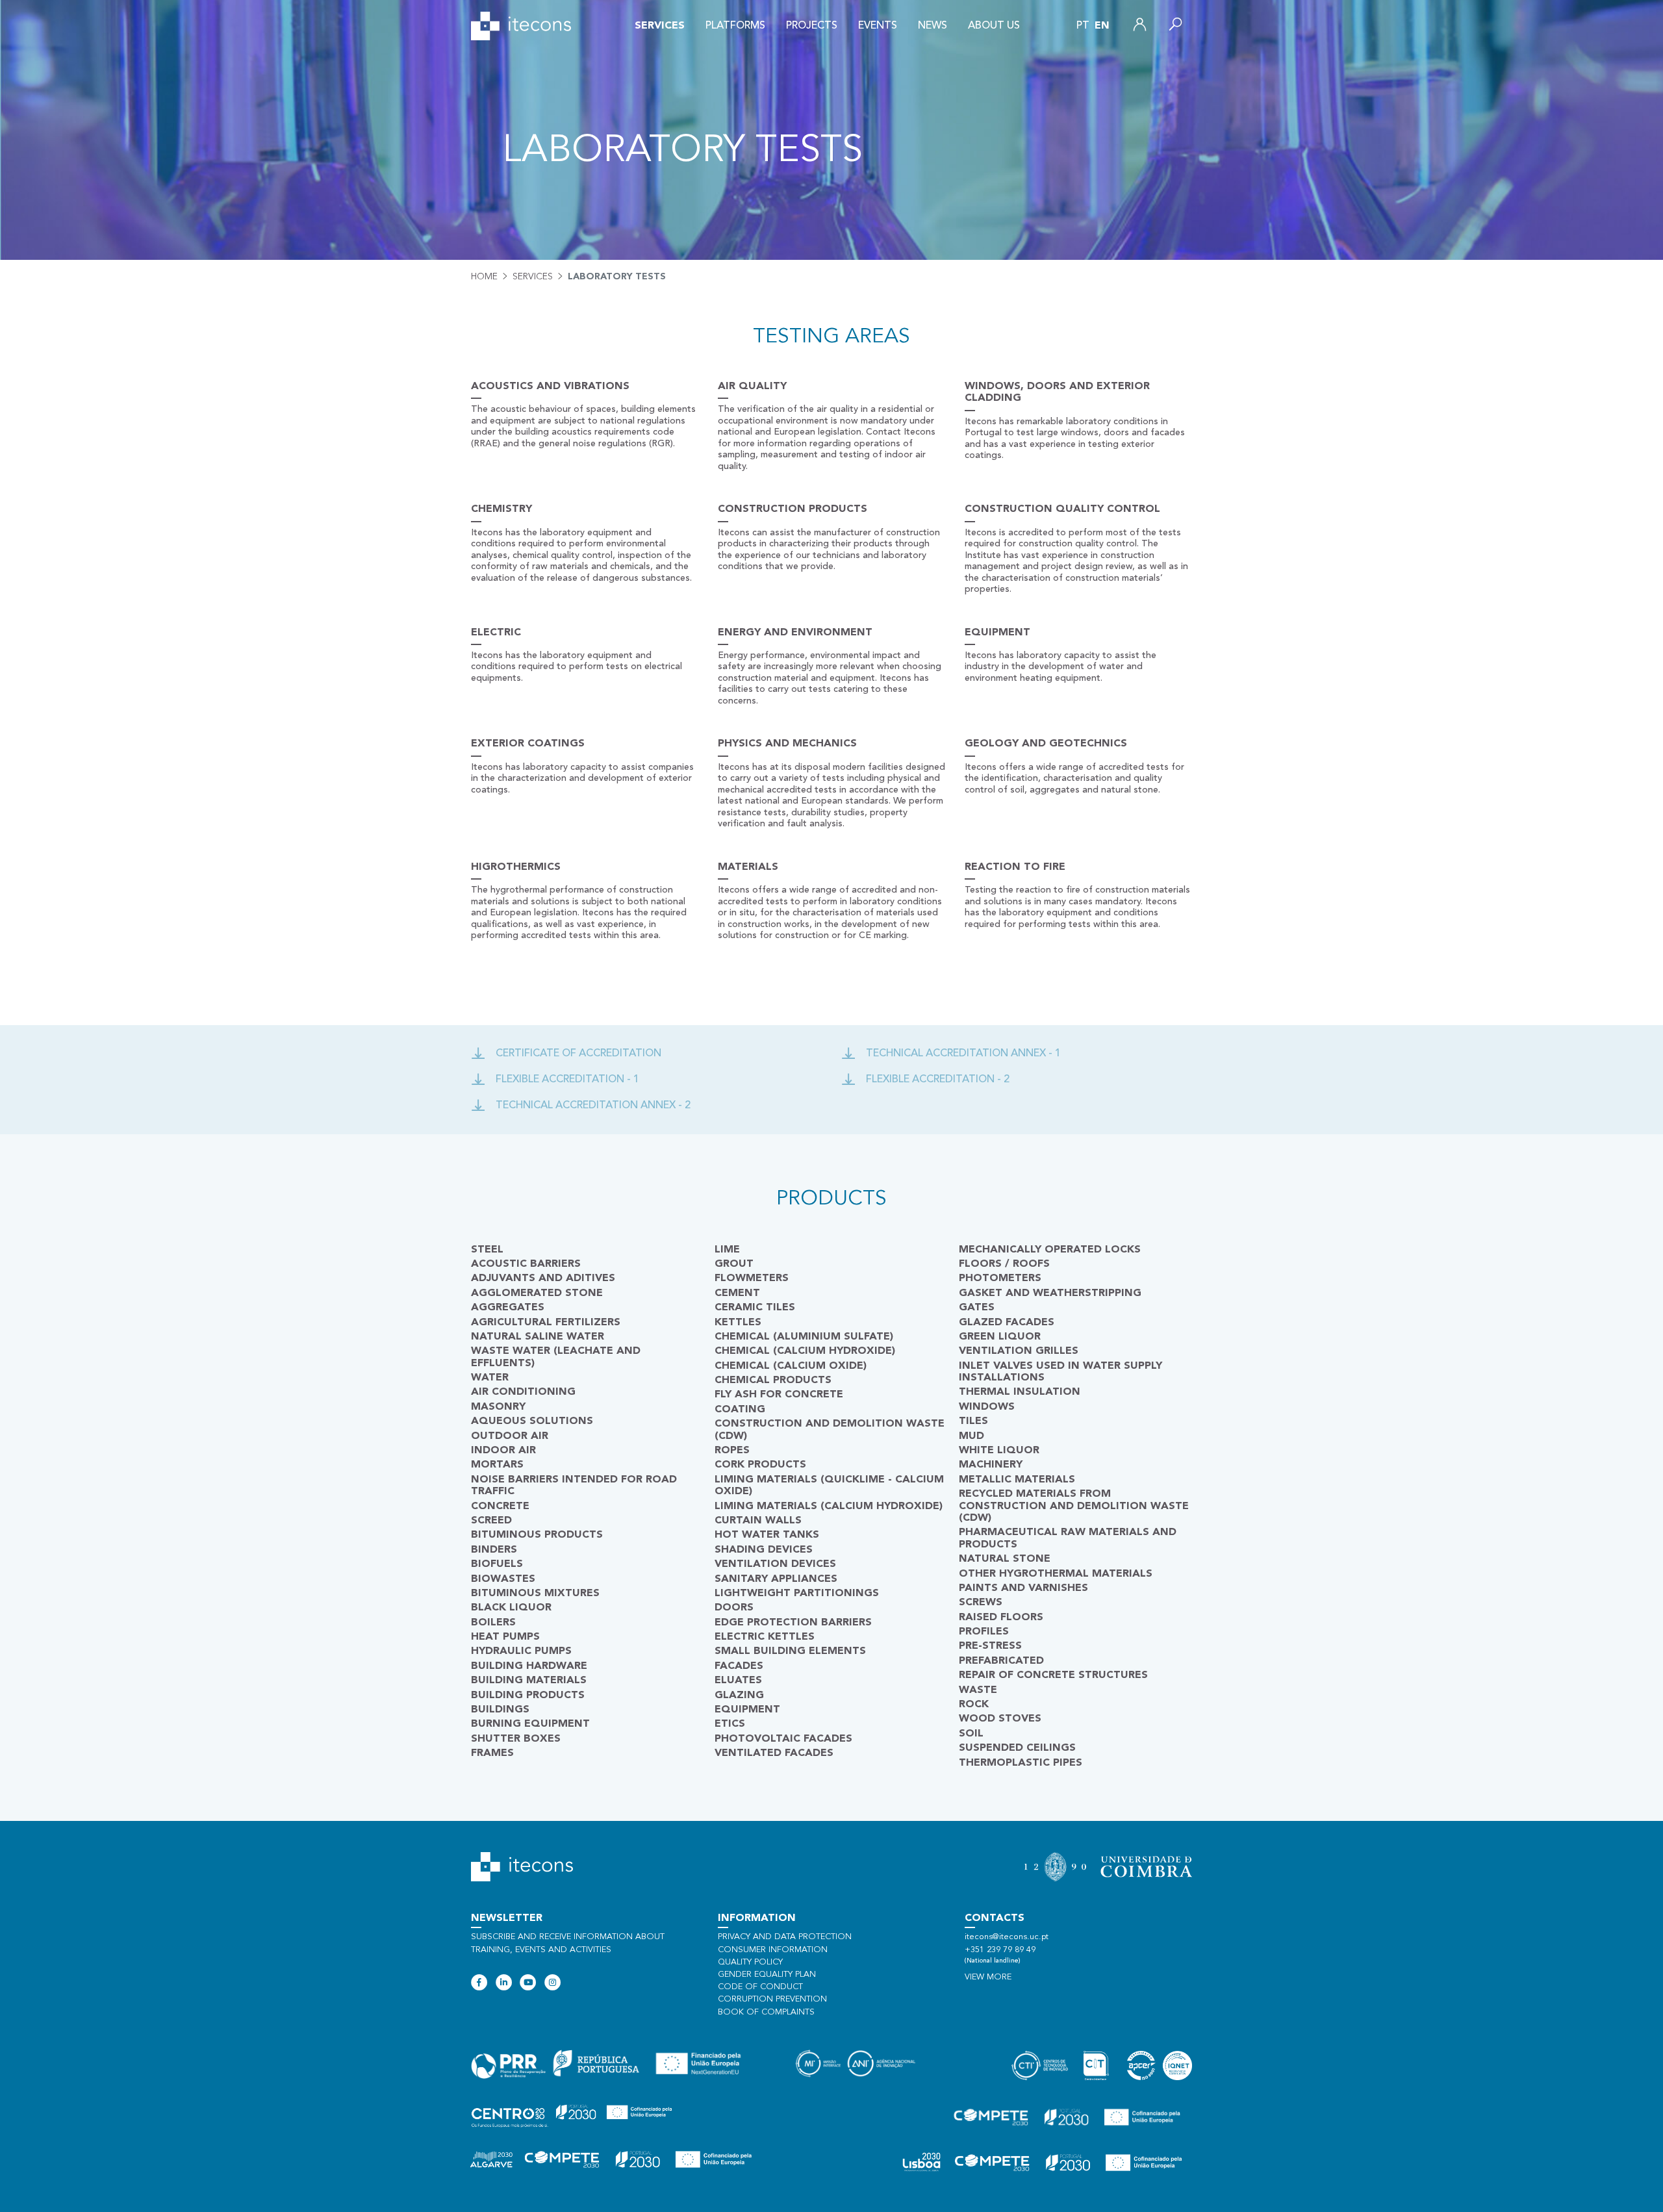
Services (660, 26)
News (933, 26)
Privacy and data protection (785, 1937)
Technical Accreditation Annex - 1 (963, 1054)
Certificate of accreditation (578, 1054)
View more (988, 1977)
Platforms (735, 26)
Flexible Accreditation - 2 (938, 1080)
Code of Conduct (760, 1987)
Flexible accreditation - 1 (567, 1080)
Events (878, 26)
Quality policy (750, 1962)
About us (994, 26)
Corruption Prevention (772, 1999)
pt (1083, 26)
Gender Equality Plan (767, 1975)
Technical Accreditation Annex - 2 (593, 1106)
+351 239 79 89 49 (1000, 1950)
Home (484, 277)
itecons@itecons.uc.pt (1007, 1937)
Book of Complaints (766, 2012)
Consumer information (773, 1950)
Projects (812, 26)
